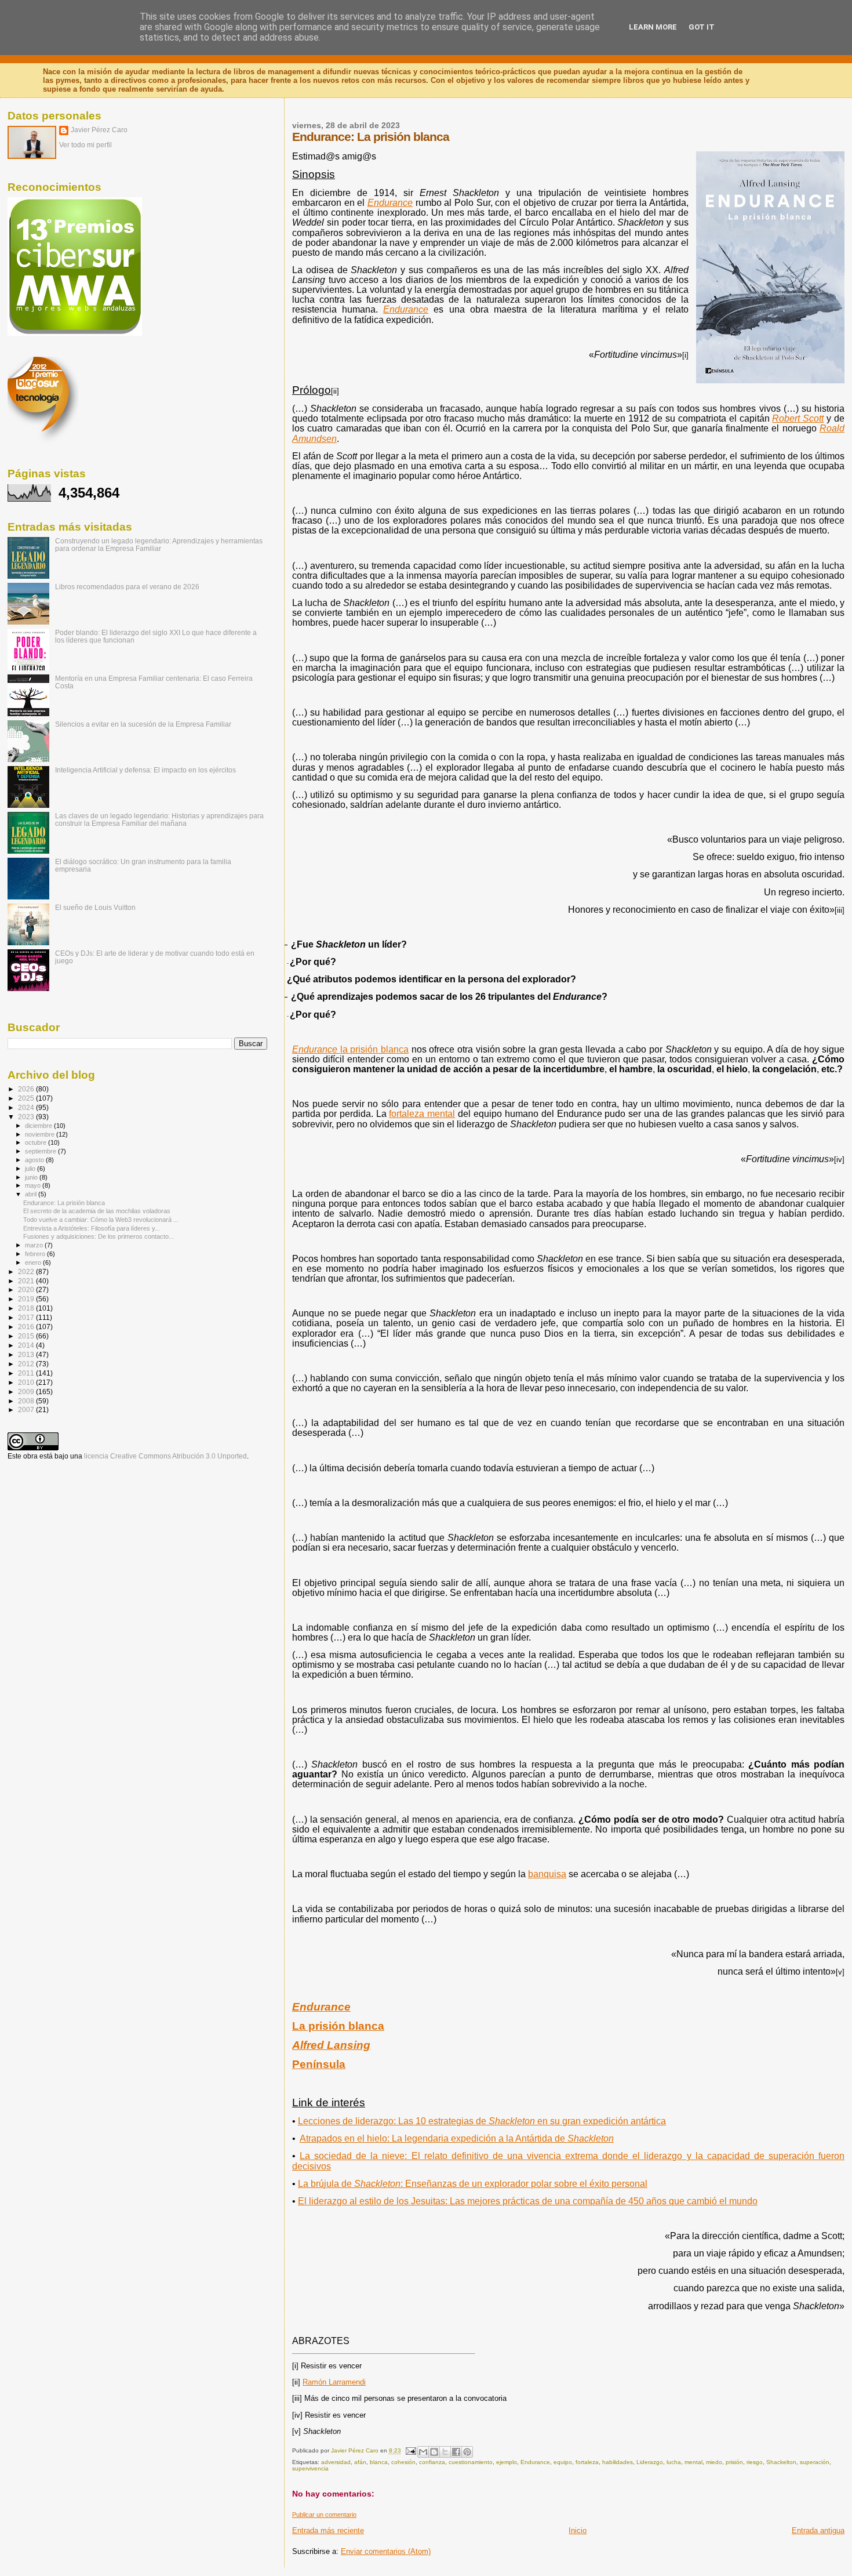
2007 (27, 1409)
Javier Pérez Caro (99, 130)
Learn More (653, 27)
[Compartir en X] (445, 2452)
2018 (27, 1308)
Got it (702, 27)
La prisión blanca (338, 2026)
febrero (36, 1254)
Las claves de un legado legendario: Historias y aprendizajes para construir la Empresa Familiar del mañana (159, 819)
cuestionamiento (471, 2462)
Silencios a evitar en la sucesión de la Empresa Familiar (143, 724)
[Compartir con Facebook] (456, 2452)
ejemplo (507, 2462)
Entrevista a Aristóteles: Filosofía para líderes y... (92, 1228)
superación (815, 2462)
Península (319, 2064)
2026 (27, 1089)
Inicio (578, 2530)
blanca (379, 2462)
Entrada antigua (818, 2530)
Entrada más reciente (328, 2530)
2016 (27, 1327)
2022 (27, 1271)
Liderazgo (650, 2462)
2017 (27, 1317)
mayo (34, 1185)
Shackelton (781, 2462)
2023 (27, 1117)
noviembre (41, 1134)
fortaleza (587, 2462)
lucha (674, 2462)
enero (34, 1262)
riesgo (755, 2462)
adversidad (336, 2462)
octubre (37, 1142)
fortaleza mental (422, 1114)
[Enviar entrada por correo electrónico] (410, 2451)
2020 (27, 1289)
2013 (27, 1354)
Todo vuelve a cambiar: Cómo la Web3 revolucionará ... (101, 1220)
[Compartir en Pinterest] (467, 2452)
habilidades (618, 2462)
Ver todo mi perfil (85, 145)
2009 (27, 1392)
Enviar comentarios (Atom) (386, 2551)
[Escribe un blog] (434, 2452)
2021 (27, 1281)
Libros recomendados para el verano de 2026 (127, 587)
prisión (734, 2462)
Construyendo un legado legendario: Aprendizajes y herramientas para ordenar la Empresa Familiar (159, 545)
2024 (27, 1107)
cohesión (403, 2462)
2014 (27, 1345)
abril (32, 1194)
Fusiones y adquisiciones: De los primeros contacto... (99, 1236)
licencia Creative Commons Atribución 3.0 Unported (165, 1456)
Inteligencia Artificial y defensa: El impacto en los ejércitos (145, 770)
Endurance (535, 2462)
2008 (27, 1401)
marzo (35, 1245)
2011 (27, 1373)
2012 (27, 1364)
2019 (27, 1299)
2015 (27, 1336)
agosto (35, 1160)
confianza (432, 2462)
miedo (714, 2462)
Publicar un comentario (324, 2515)
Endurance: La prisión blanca (64, 1203)
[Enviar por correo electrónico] (423, 2452)
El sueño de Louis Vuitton (95, 907)
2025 (27, 1098)
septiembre (41, 1151)
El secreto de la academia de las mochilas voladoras (97, 1211)
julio (31, 1169)
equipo (563, 2462)
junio (32, 1177)
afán (360, 2462)
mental (693, 2462)
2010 (27, 1382)
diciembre (39, 1126)
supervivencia (310, 2468)
